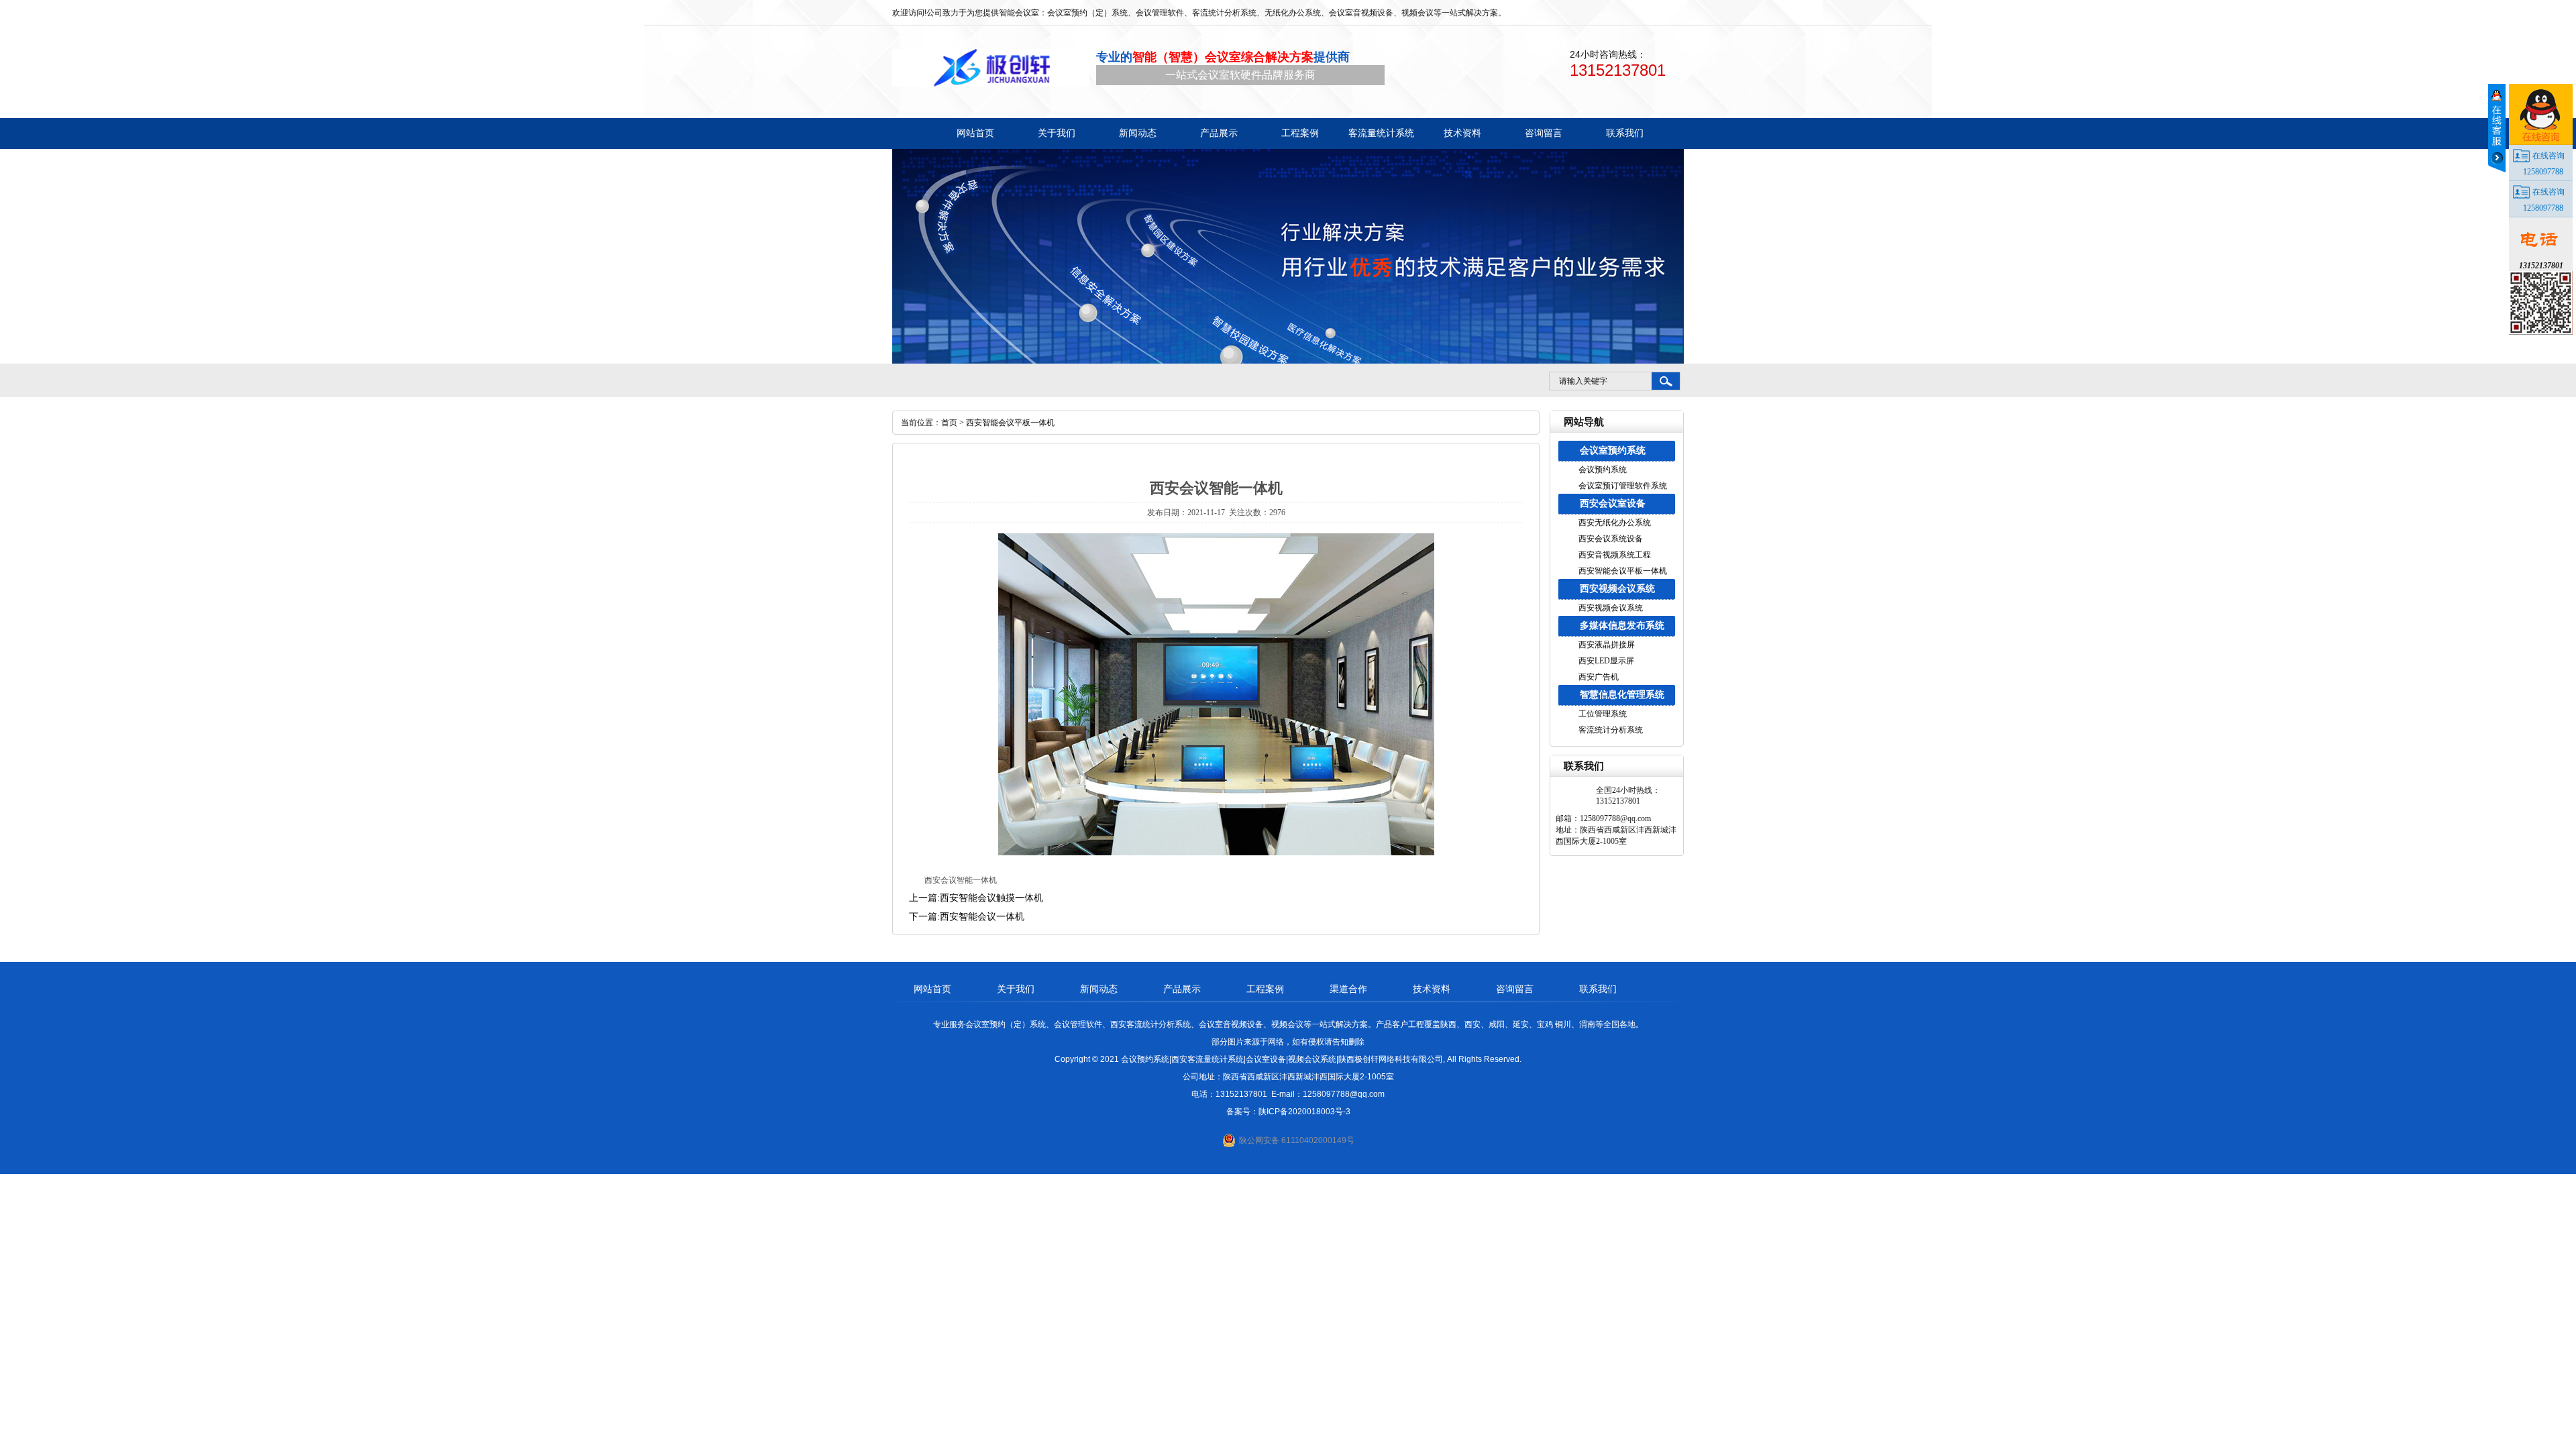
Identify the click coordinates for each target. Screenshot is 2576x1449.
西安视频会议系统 (1617, 589)
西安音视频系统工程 (1615, 555)
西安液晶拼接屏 (1607, 645)
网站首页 (932, 989)
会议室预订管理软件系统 (1623, 486)
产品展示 (1182, 989)
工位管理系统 (1603, 714)
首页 (949, 423)
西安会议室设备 (1613, 503)
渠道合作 (1348, 989)
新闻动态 (1099, 989)
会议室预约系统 (1613, 450)
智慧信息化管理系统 (1622, 695)
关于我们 (1016, 989)
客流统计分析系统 (1611, 730)
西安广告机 (1599, 677)
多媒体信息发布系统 (1622, 626)
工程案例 (1265, 989)
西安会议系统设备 (1611, 539)
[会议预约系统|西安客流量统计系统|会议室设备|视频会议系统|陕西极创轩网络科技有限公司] (991, 68)
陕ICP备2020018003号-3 (1304, 1112)
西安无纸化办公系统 (1615, 523)
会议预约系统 (1603, 470)
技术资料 (1432, 989)
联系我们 (1598, 989)
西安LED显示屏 (1606, 661)
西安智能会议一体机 (982, 917)
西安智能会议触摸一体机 (991, 898)
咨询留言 (1515, 989)
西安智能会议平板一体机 (1623, 571)
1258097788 (2543, 172)
